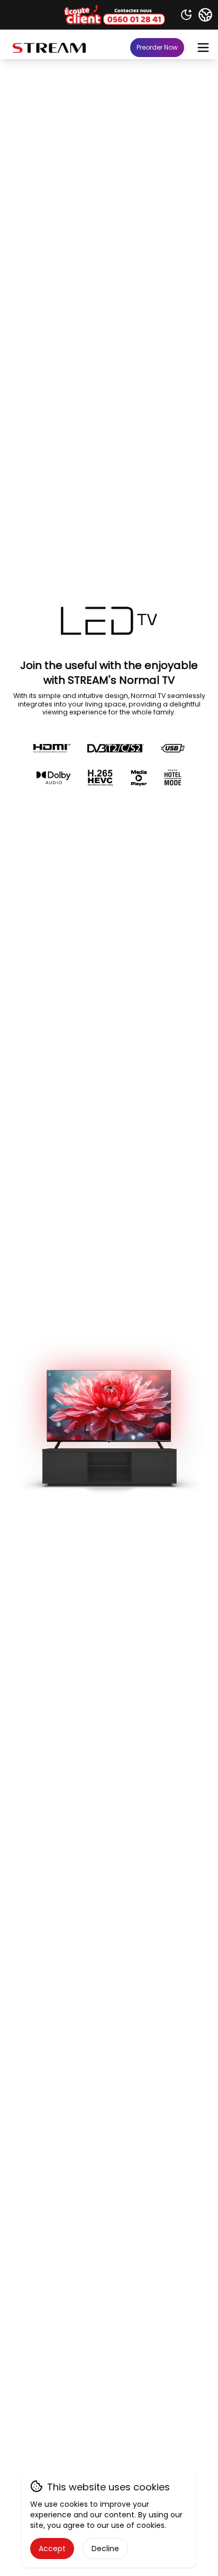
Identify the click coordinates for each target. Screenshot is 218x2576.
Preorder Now (157, 47)
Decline (105, 2549)
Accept (52, 2549)
